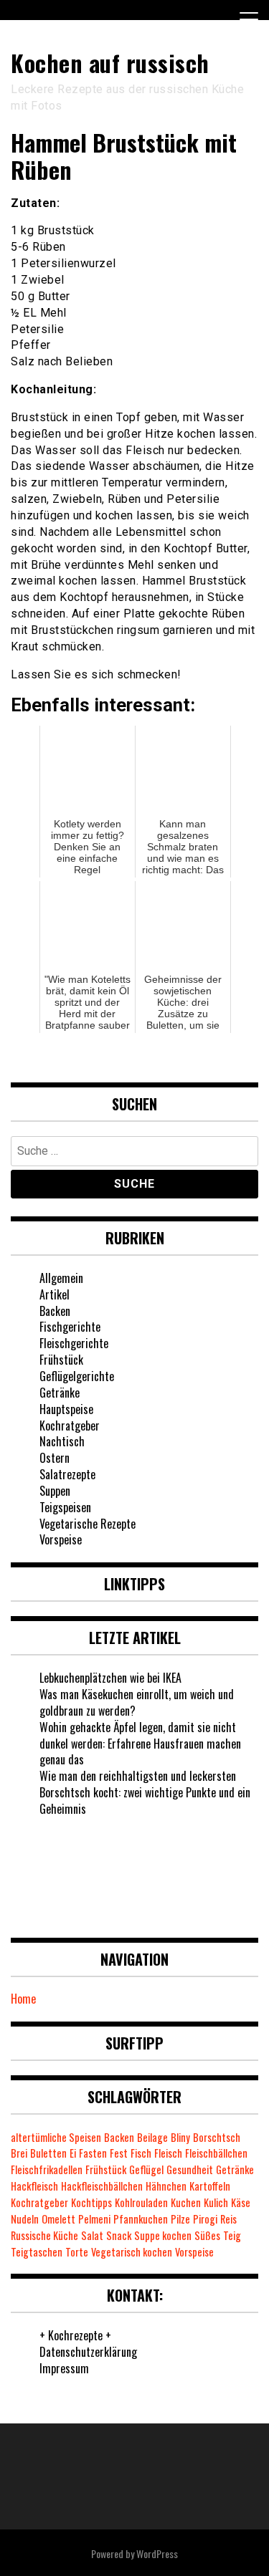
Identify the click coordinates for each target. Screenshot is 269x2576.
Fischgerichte (70, 1327)
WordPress (157, 2553)
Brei (19, 2153)
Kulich (216, 2202)
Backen (55, 1311)
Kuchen (186, 2202)
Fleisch (168, 2153)
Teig (232, 2235)
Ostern (55, 1458)
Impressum (64, 2368)
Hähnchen (166, 2186)
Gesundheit (190, 2169)
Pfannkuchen (141, 2219)
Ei (73, 2153)
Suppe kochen (163, 2235)
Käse (241, 2202)
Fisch (141, 2153)
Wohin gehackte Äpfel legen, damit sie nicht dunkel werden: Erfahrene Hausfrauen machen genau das (140, 1744)
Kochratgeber (70, 1426)
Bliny (180, 2137)
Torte (77, 2252)
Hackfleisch (34, 2186)
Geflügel (146, 2169)
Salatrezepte (67, 1474)
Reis (228, 2219)
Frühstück (61, 1360)
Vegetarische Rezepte (88, 1524)
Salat (92, 2235)
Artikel (55, 1294)
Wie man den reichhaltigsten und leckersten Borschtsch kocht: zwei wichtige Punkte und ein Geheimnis (145, 1792)
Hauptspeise (66, 1409)
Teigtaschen (37, 2252)
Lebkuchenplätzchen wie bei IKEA (110, 1678)
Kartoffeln (210, 2186)
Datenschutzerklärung (88, 2352)
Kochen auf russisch (110, 63)
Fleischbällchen (216, 2153)
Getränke (60, 1393)
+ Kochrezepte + (75, 2335)
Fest (119, 2153)
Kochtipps (91, 2202)
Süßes (207, 2235)
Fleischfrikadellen (47, 2169)
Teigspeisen (65, 1507)
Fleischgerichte (74, 1343)
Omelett (58, 2219)
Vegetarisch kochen (132, 2252)
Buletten (48, 2153)
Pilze (180, 2219)
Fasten (93, 2153)
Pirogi (205, 2219)
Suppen (55, 1491)
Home (23, 1999)
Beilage (152, 2137)
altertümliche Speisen (56, 2137)
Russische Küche (44, 2235)
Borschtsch (217, 2137)
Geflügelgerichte (77, 1376)
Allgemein (61, 1278)
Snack (119, 2235)
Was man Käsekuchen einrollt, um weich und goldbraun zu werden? (137, 1702)
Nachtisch (62, 1441)
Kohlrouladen (141, 2202)
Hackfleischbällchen (102, 2186)
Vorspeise (61, 1539)
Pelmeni (94, 2219)
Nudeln (25, 2219)
